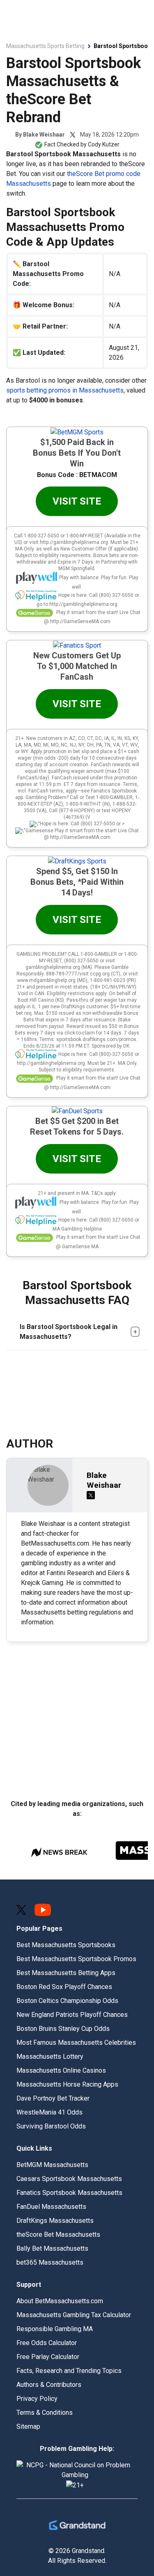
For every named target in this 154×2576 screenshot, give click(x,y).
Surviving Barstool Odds (51, 2126)
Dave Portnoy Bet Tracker (53, 2098)
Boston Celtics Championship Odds (67, 2001)
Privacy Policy (37, 2399)
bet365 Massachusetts (50, 2262)
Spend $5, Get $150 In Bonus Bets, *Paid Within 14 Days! (77, 882)
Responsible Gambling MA (55, 2329)
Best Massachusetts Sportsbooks (66, 1945)
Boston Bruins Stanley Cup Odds (63, 2029)
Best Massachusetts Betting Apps (66, 1973)
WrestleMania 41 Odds (49, 2112)
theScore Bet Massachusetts (58, 2235)
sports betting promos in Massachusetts (65, 390)
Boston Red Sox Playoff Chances (64, 1987)
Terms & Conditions (45, 2413)
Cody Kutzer (104, 144)
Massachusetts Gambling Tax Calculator (74, 2315)
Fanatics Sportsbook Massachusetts (69, 2193)
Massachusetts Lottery (50, 2056)
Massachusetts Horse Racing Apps (67, 2084)
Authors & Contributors (49, 2385)
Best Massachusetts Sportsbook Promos (76, 1959)
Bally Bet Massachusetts (52, 2248)
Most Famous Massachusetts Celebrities (76, 2043)
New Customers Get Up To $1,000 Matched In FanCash (77, 666)
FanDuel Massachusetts (51, 2207)
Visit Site (77, 501)
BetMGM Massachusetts (52, 2165)
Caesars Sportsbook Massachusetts (69, 2179)
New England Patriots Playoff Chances (72, 2015)
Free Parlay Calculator (48, 2357)
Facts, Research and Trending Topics (69, 2371)
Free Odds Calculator (47, 2343)
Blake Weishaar (44, 135)
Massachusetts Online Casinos (61, 2070)
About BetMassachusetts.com (60, 2301)
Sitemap (28, 2426)
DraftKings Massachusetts (55, 2221)
